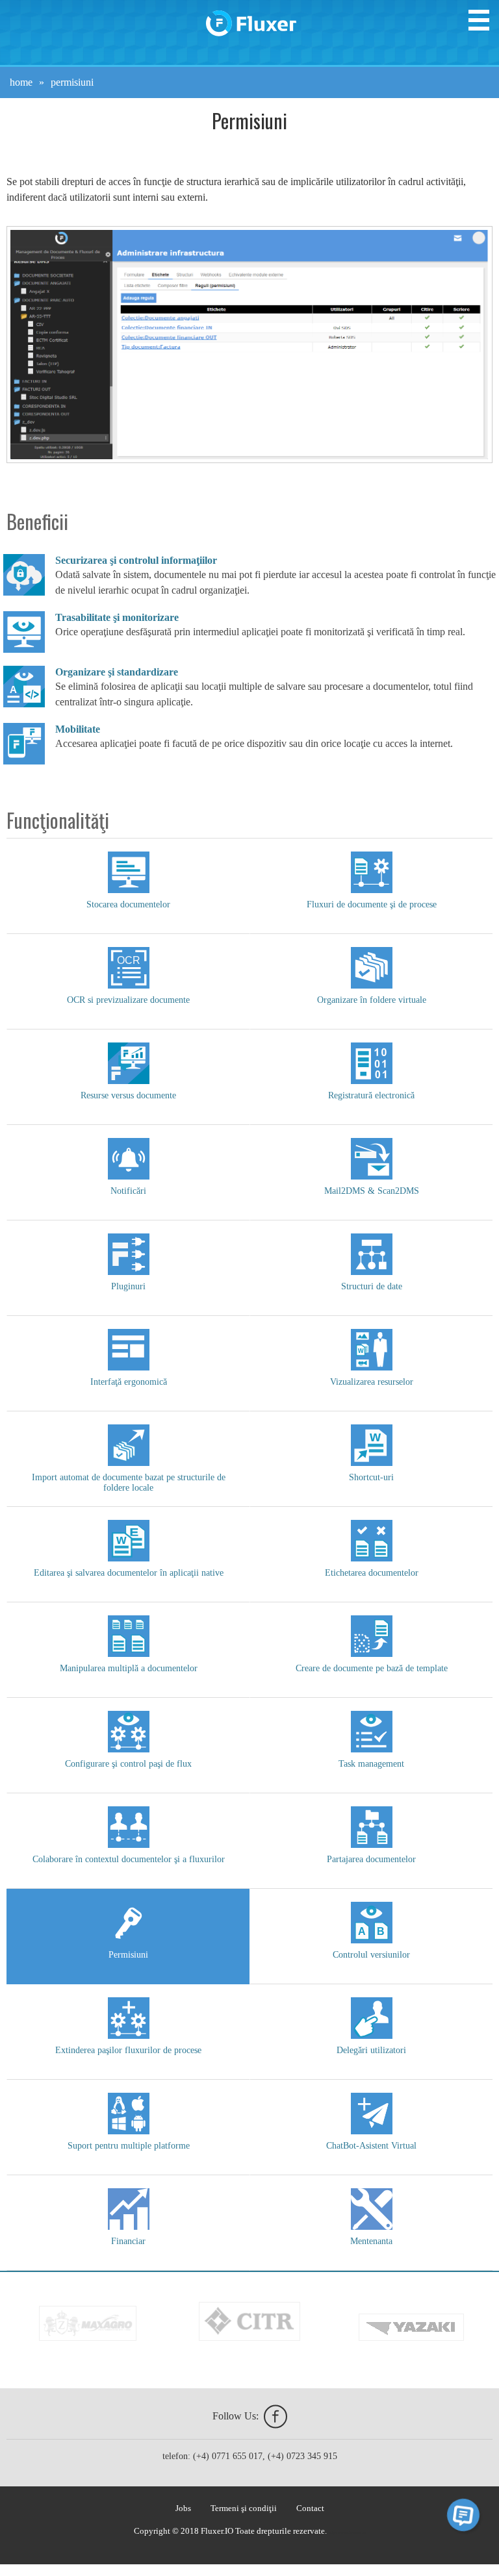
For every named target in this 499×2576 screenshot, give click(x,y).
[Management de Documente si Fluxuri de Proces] (251, 18)
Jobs (183, 2508)
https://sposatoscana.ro (347, 2532)
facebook (275, 2417)
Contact (310, 2508)
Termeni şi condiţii (244, 2508)
